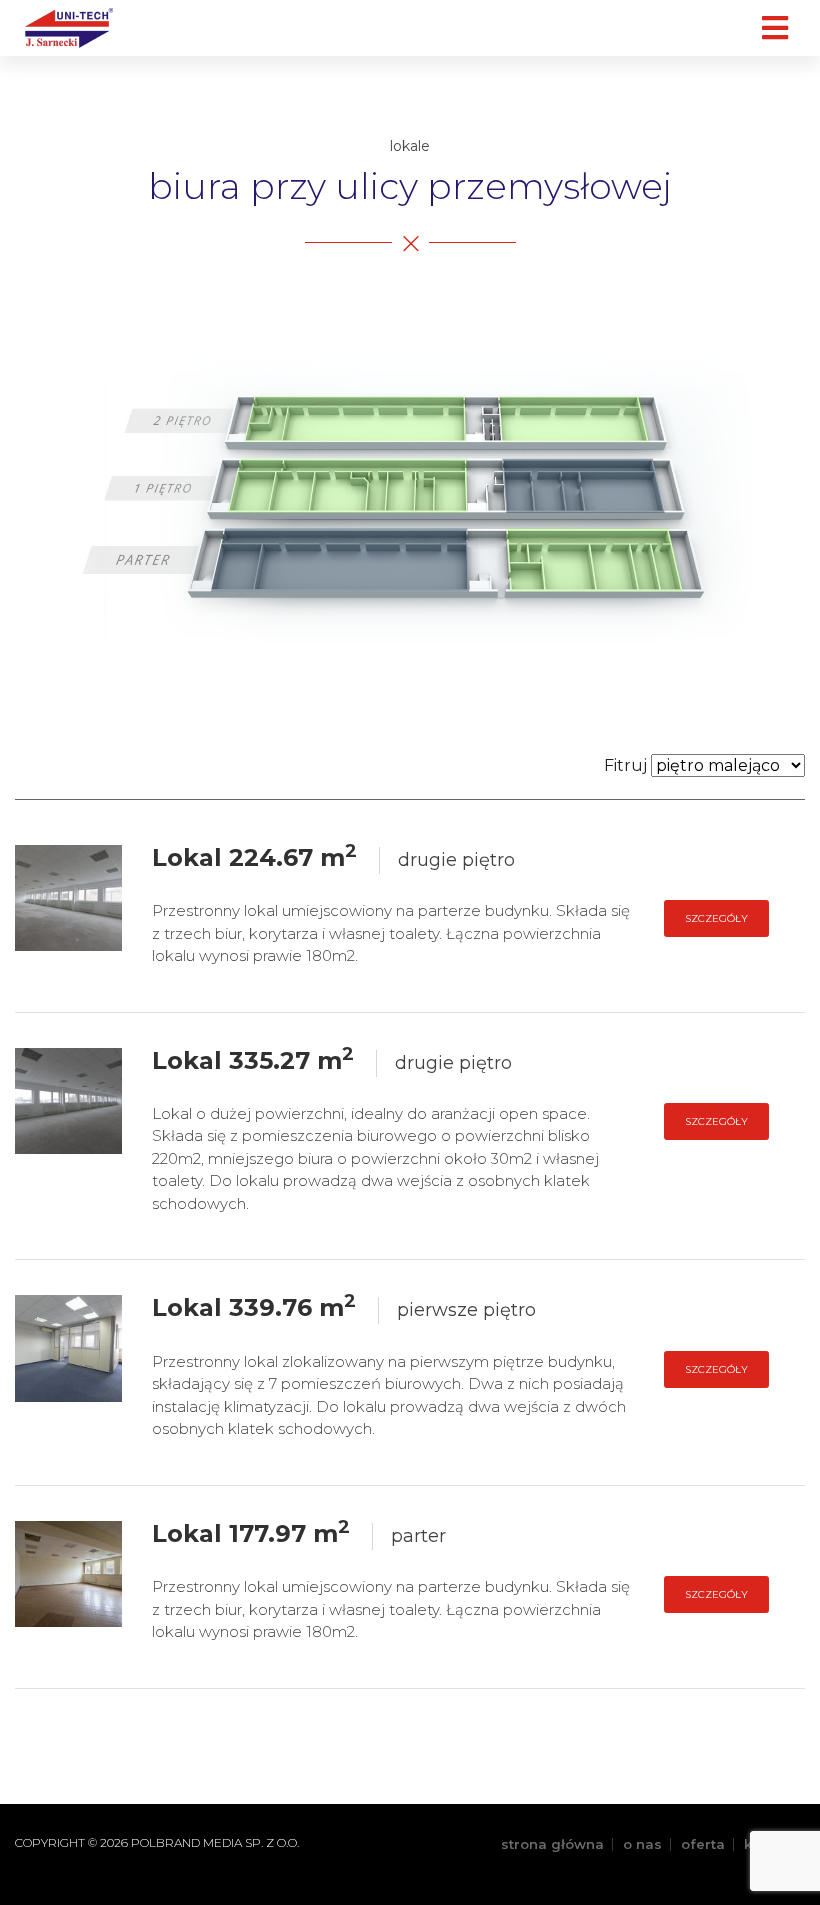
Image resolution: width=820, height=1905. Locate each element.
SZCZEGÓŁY (716, 918)
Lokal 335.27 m (253, 1060)
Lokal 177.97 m (251, 1533)
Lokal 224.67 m (254, 857)
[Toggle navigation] (774, 28)
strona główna (552, 1844)
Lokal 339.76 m (254, 1307)
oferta (703, 1844)
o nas (642, 1844)
